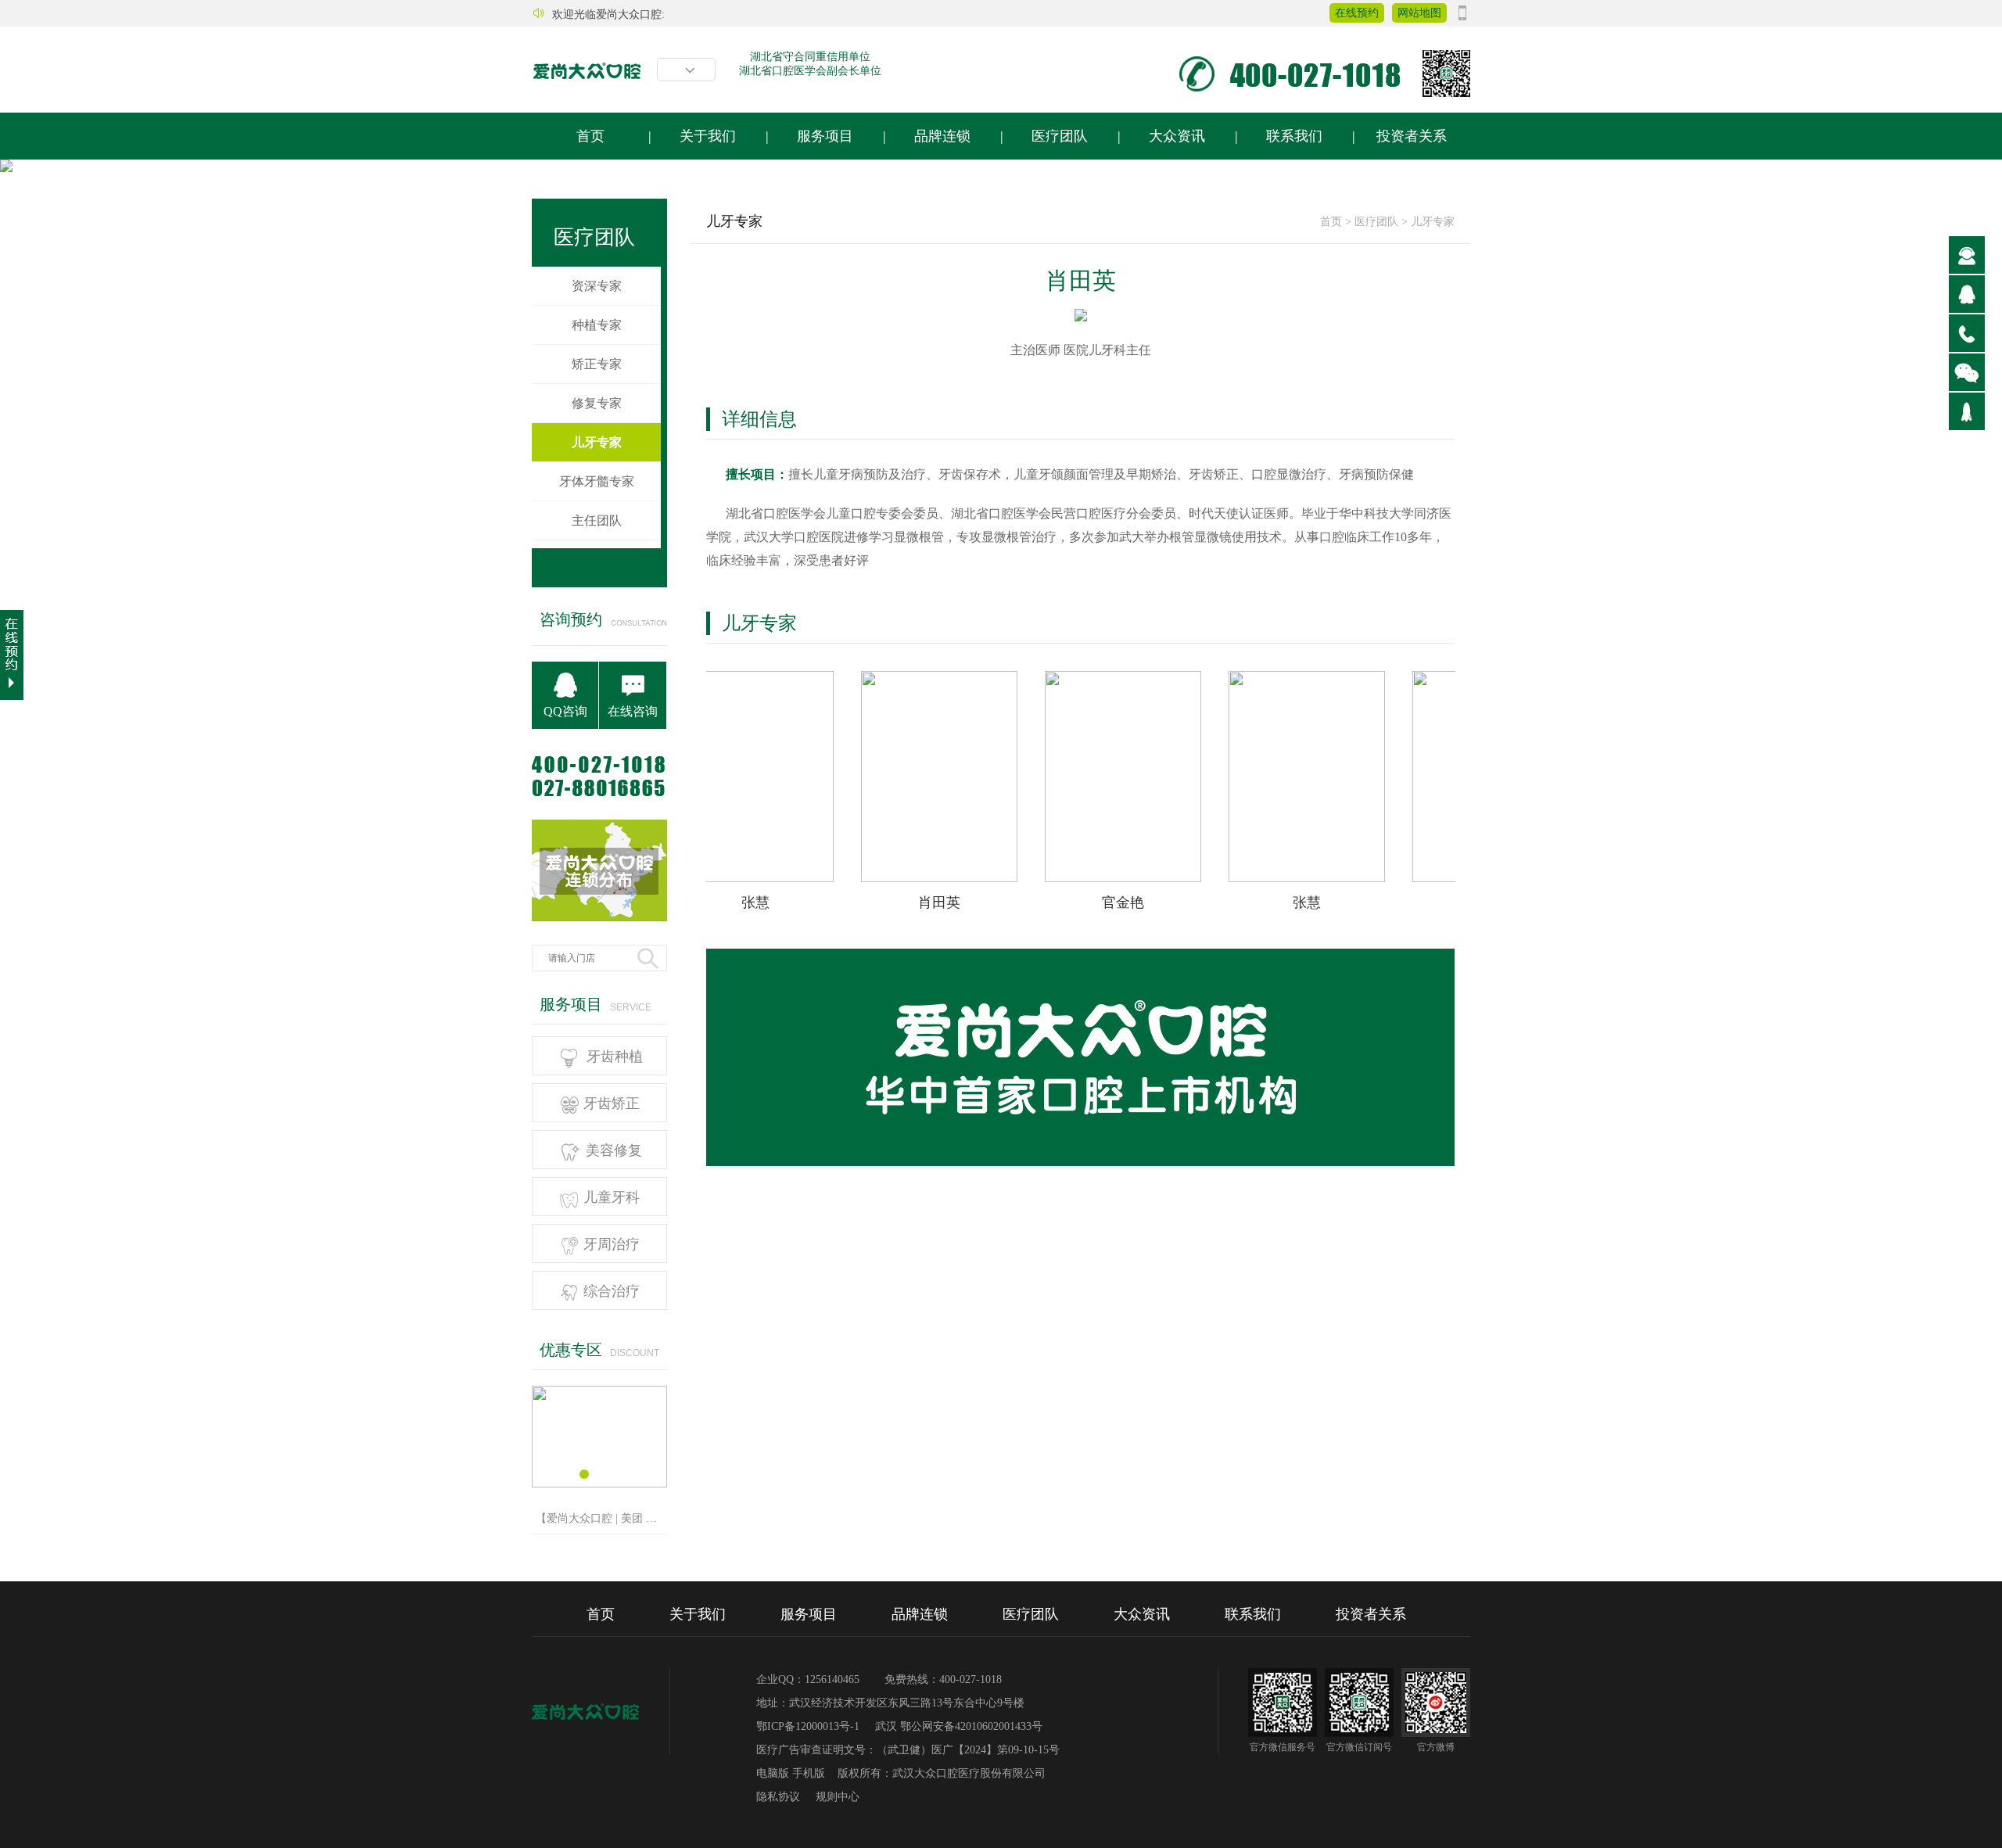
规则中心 (838, 1797)
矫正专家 (597, 364)
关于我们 (708, 136)
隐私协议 (778, 1797)
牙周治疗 (599, 1244)
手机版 (810, 1773)
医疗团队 (1060, 136)
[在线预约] (12, 655)
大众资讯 (1177, 136)
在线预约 (1357, 13)
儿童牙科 (599, 1197)
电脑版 (774, 1773)
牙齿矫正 (599, 1103)
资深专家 (597, 286)
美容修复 (599, 1150)
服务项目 (825, 136)
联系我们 (1294, 136)
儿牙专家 (1433, 222)
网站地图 (1419, 13)
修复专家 (597, 403)
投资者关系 (1412, 136)
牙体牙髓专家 (597, 481)
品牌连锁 (942, 136)
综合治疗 (599, 1291)
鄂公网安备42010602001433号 (971, 1726)
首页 (590, 136)
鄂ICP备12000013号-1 (808, 1726)
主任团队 (597, 520)
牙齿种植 (599, 1057)
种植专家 (597, 325)
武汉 (888, 1726)
